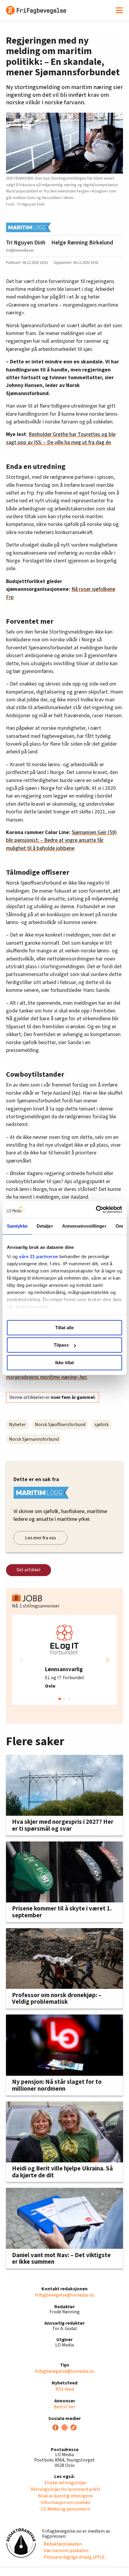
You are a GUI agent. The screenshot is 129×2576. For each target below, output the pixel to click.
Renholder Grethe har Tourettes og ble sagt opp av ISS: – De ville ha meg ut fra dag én (61, 438)
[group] (64, 1660)
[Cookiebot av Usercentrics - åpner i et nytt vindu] (96, 1209)
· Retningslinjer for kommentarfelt (65, 2489)
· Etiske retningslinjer (65, 2483)
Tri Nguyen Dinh (26, 243)
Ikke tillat (64, 1363)
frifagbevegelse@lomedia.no (65, 2295)
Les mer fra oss (40, 1538)
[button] (107, 1660)
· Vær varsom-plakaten (65, 2551)
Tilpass (61, 1345)
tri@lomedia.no (20, 250)
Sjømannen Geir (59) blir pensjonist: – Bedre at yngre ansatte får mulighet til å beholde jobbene (61, 840)
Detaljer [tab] (45, 1226)
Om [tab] (119, 1226)
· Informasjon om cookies (64, 2502)
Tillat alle (64, 1328)
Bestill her (64, 2407)
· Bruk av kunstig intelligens (65, 2496)
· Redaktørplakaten (62, 2544)
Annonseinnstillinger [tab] (84, 1226)
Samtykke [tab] (17, 1226)
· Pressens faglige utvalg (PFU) (73, 2557)
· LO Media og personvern (64, 2509)
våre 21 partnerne (39, 1256)
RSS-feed (65, 2389)
